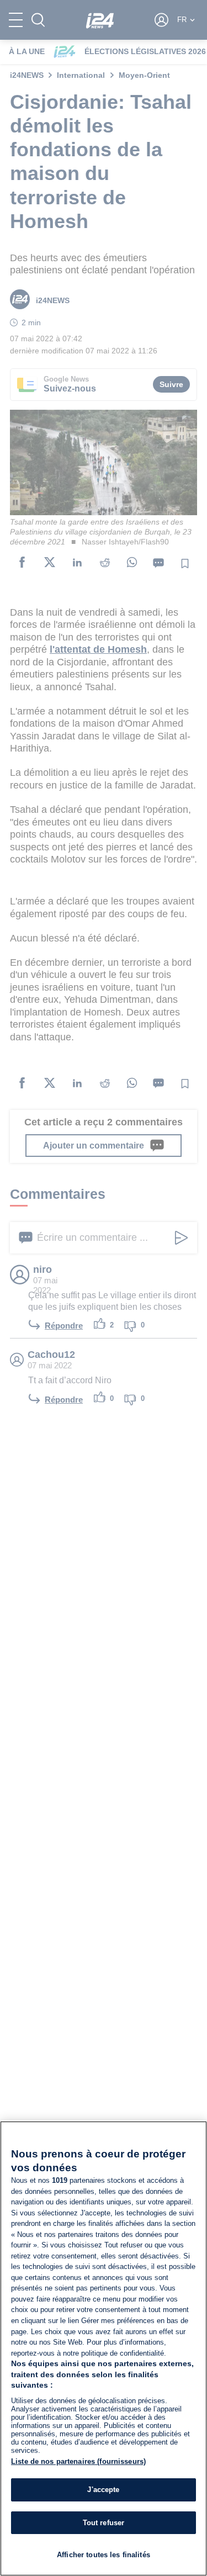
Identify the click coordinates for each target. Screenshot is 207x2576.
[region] (104, 2348)
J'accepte (103, 2490)
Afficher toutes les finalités (104, 2555)
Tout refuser (104, 2523)
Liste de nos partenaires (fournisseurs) (78, 2461)
